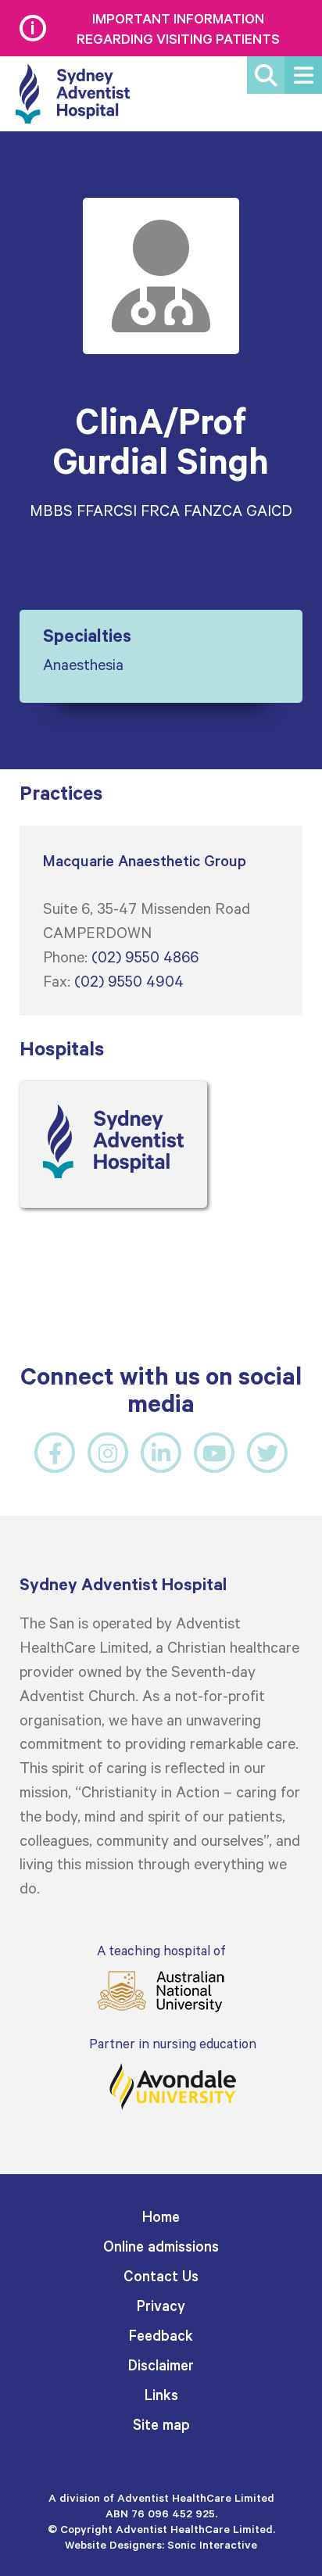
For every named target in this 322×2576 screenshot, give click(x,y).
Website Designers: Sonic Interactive (161, 2544)
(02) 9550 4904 (129, 980)
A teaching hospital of (161, 1950)
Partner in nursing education (173, 2043)
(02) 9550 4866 (145, 956)
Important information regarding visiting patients (178, 28)
